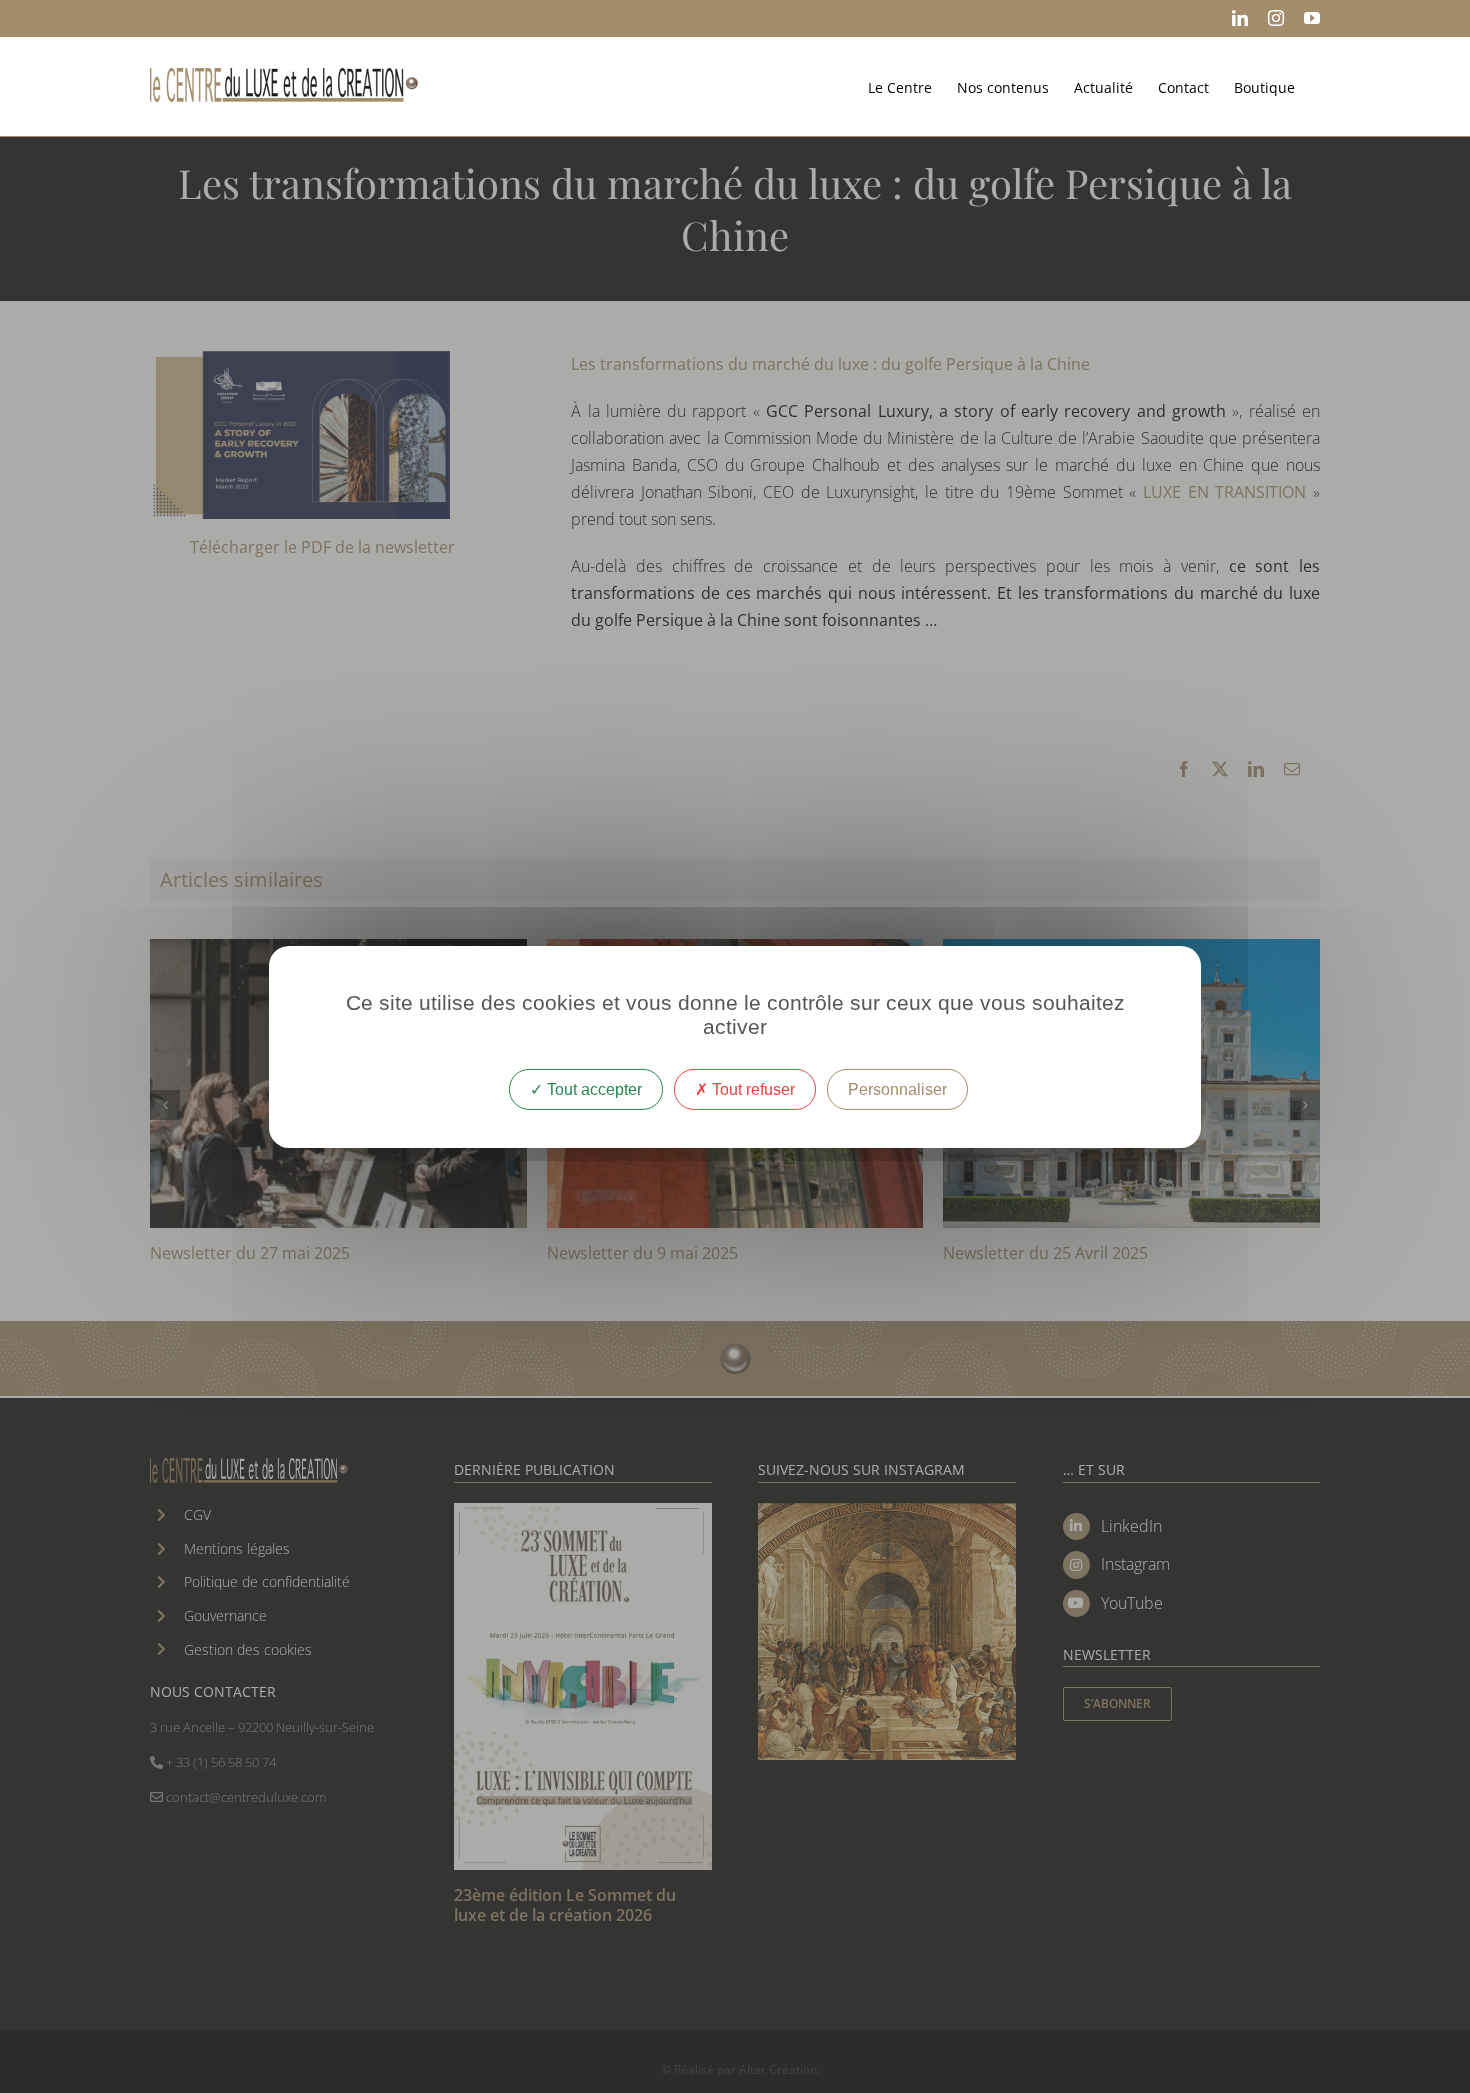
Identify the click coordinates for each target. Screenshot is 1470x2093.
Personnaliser (897, 1088)
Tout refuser (751, 1088)
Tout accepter (592, 1088)
